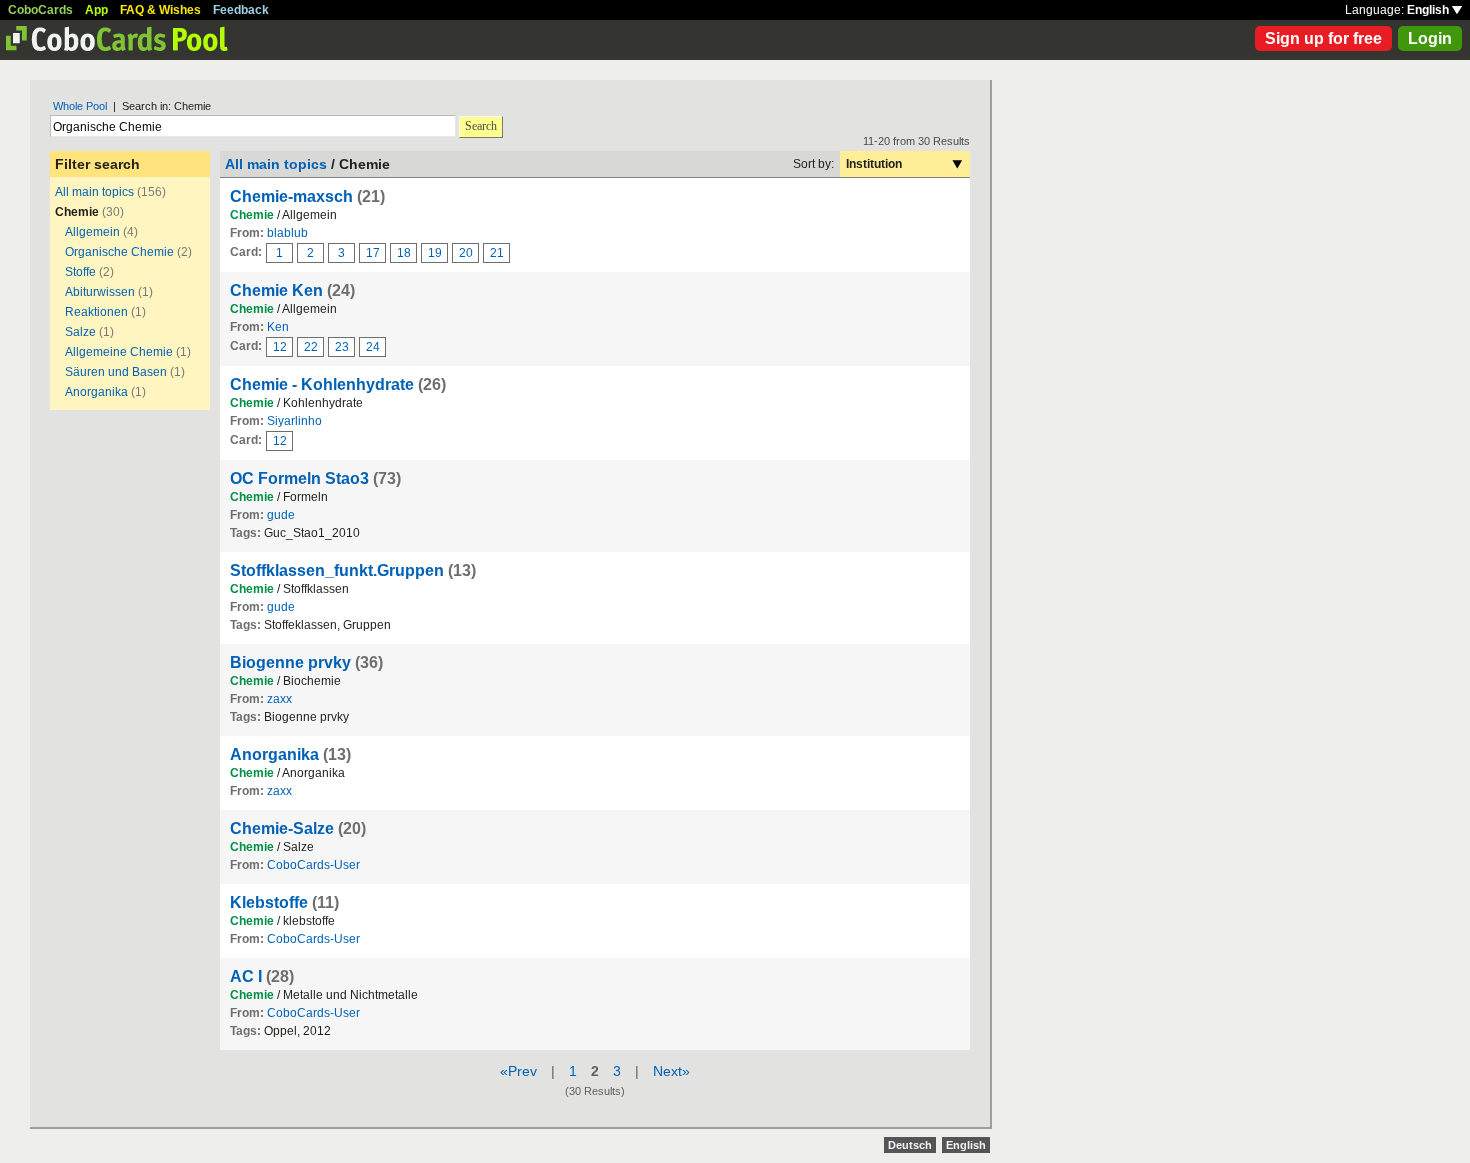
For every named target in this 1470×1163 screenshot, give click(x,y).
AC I (246, 976)
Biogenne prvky (290, 662)
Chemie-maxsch (291, 196)
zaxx (279, 699)
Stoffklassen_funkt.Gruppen (337, 570)
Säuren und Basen (116, 372)
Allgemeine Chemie (119, 352)
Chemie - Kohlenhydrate (322, 384)
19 (435, 253)
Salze (80, 332)
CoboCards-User (313, 865)
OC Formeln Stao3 (299, 478)
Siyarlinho (294, 421)
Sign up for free (1323, 38)
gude (281, 515)
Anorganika (96, 392)
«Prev (518, 1071)
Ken (278, 327)
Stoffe (80, 272)
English (1429, 10)
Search (481, 126)
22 (311, 347)
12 (280, 347)
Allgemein (92, 232)
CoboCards (40, 10)
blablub (287, 233)
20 (466, 253)
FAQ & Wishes (160, 10)
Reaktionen (96, 312)
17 (373, 253)
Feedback (241, 10)
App (96, 10)
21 (497, 253)
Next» (671, 1071)
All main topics (94, 192)
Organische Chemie (119, 252)
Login (1430, 38)
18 (404, 253)
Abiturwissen (100, 292)
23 (342, 347)
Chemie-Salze (282, 828)
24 (373, 347)
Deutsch (910, 1145)
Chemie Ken (276, 290)
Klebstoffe (269, 902)
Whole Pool (80, 106)
